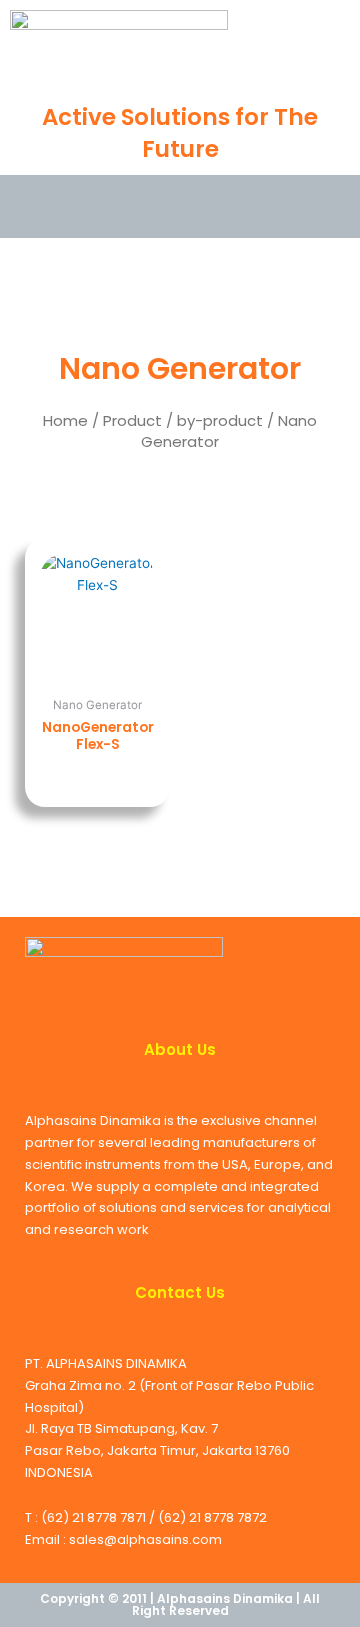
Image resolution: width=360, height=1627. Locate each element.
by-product (220, 420)
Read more (97, 776)
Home (65, 420)
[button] (41, 204)
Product (132, 420)
